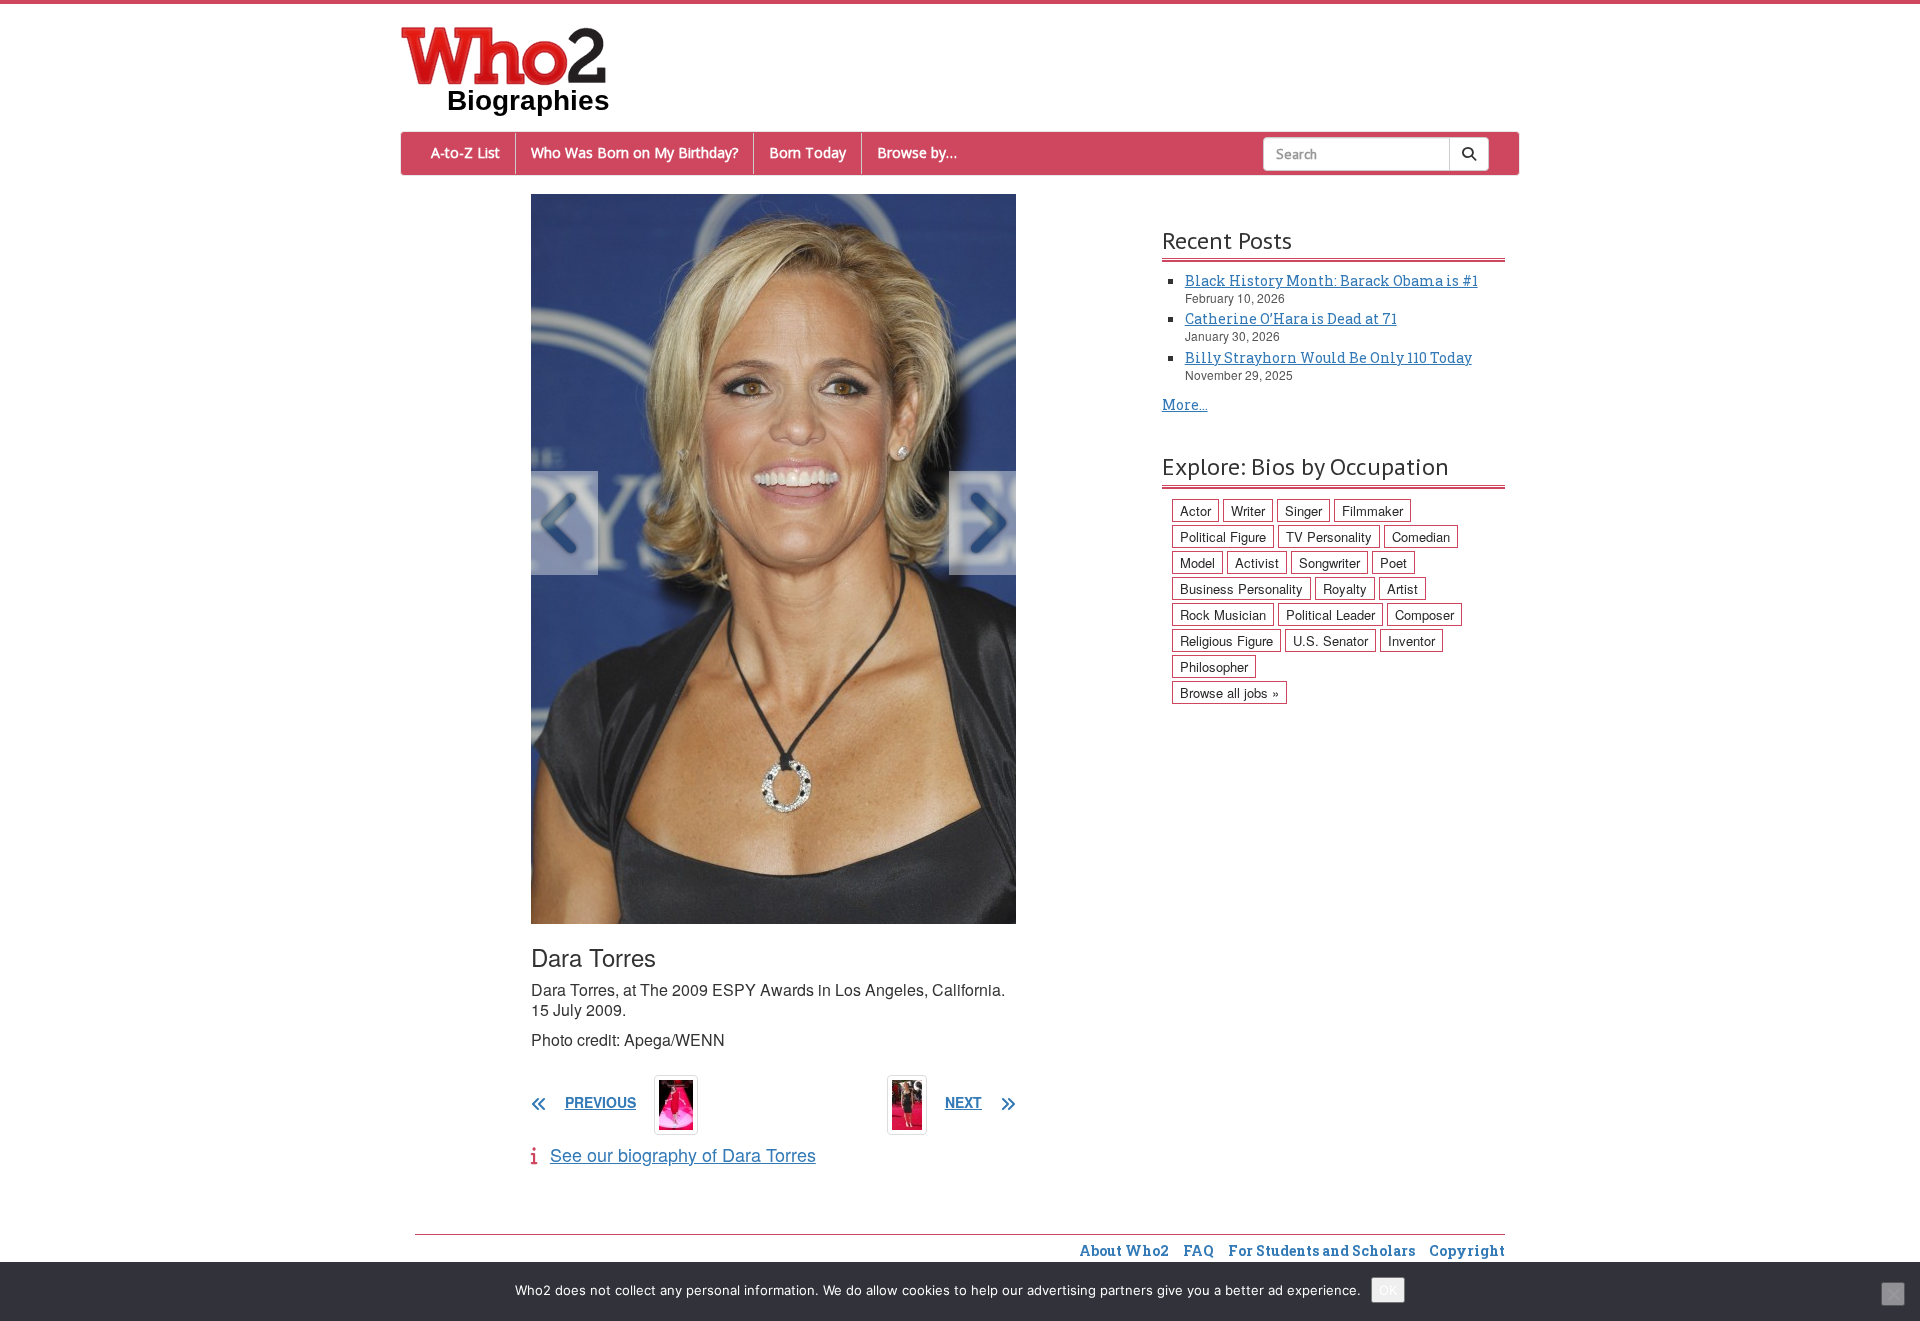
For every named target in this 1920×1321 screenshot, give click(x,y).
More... (1185, 404)
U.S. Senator (1330, 640)
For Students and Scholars (1321, 1250)
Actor (1195, 510)
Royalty (1345, 588)
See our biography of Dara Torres (683, 1154)
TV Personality (1329, 536)
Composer (1424, 614)
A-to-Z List (465, 152)
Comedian (1421, 536)
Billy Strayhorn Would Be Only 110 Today (1328, 357)
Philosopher (1214, 666)
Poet (1393, 562)
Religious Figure (1226, 640)
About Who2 (1124, 1250)
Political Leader (1330, 614)
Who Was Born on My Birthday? (634, 152)
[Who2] (504, 54)
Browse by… (917, 152)
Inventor (1411, 640)
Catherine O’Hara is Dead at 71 (1291, 318)
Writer (1248, 510)
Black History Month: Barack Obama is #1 (1331, 280)
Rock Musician (1223, 614)
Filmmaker (1372, 510)
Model (1197, 562)
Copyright (1467, 1250)
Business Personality (1241, 588)
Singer (1303, 510)
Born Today (807, 152)
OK (1388, 1290)
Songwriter (1329, 562)
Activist (1257, 562)
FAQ (1198, 1250)
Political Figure (1223, 536)
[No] (1893, 1294)
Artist (1402, 588)
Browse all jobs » (1229, 692)
